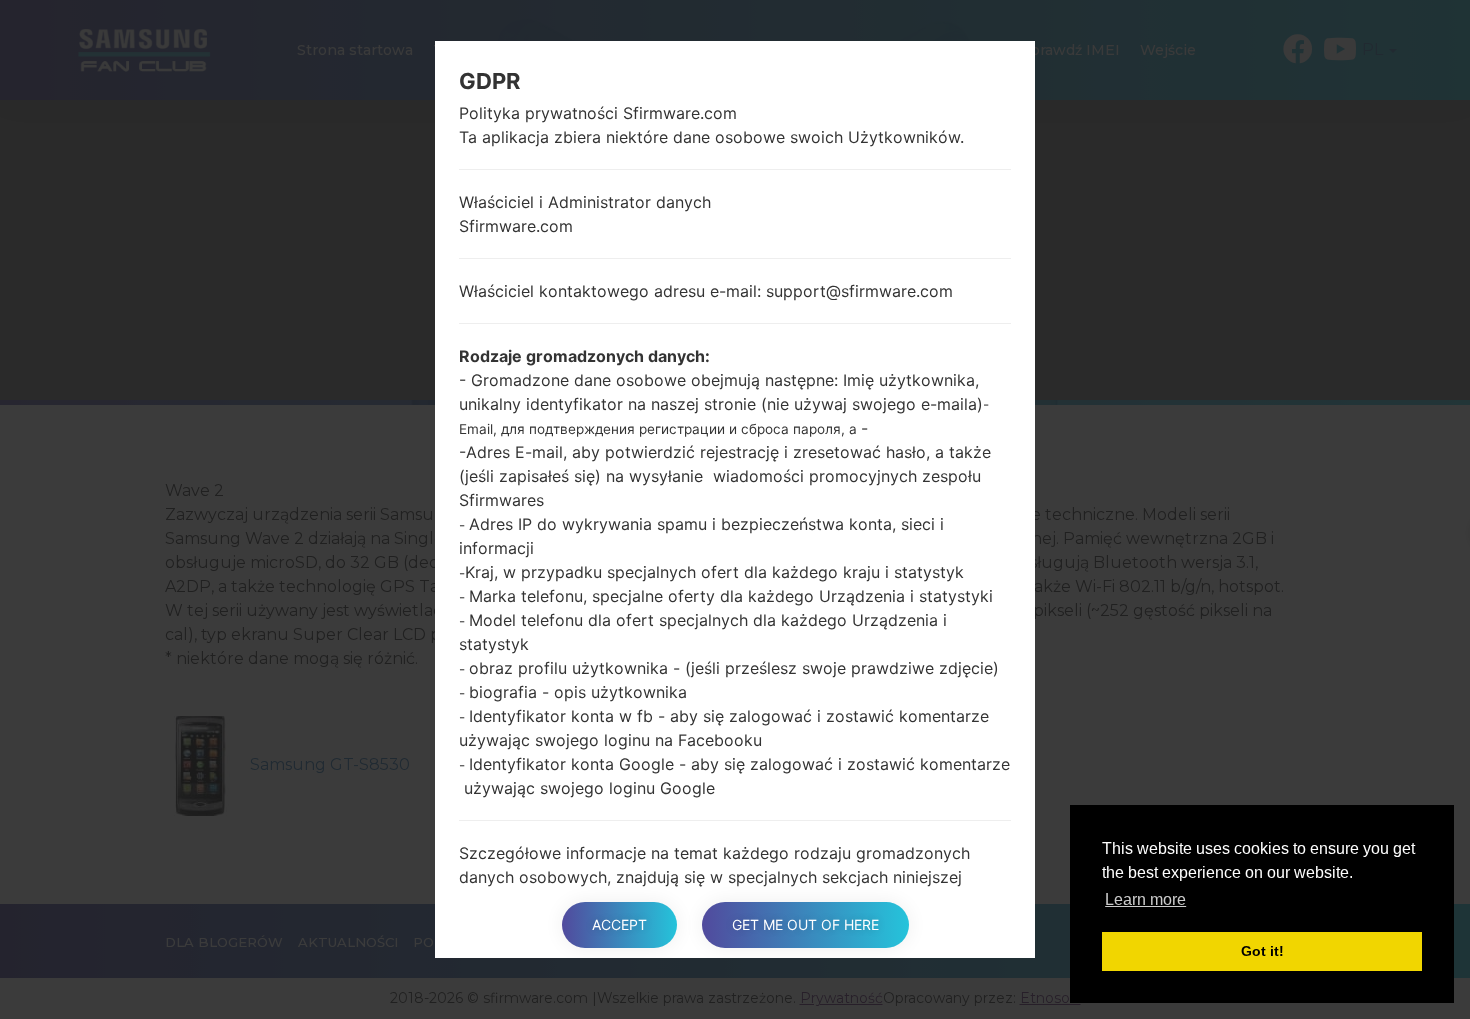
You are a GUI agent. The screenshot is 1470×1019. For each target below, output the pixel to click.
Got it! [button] (1262, 951)
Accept (619, 924)
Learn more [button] (1145, 899)
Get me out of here (805, 924)
